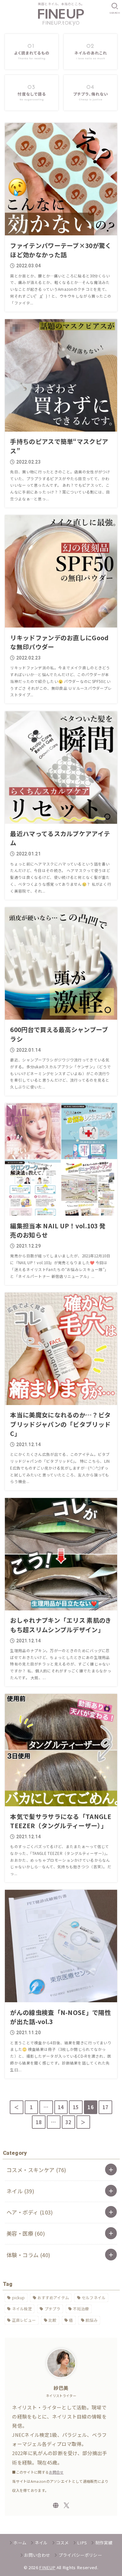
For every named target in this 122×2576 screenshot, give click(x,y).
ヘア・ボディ (30, 2212)
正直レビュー (24, 2320)
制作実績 (104, 2543)
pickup (19, 2297)
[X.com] (67, 2505)
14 (61, 2107)
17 (106, 2107)
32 (68, 2122)
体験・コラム (28, 2255)
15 (76, 2107)
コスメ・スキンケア (36, 2170)
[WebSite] (56, 2505)
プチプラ (53, 2309)
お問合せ (56, 2472)
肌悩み (92, 2320)
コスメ (62, 2543)
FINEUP (47, 2567)
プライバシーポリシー (80, 2555)
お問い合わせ (37, 2555)
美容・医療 (26, 2233)
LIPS (82, 2543)
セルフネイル (94, 2297)
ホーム (20, 2543)
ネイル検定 (22, 2309)
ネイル (20, 2191)
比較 (53, 2320)
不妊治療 (81, 2309)
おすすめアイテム (53, 2297)
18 (39, 2122)
